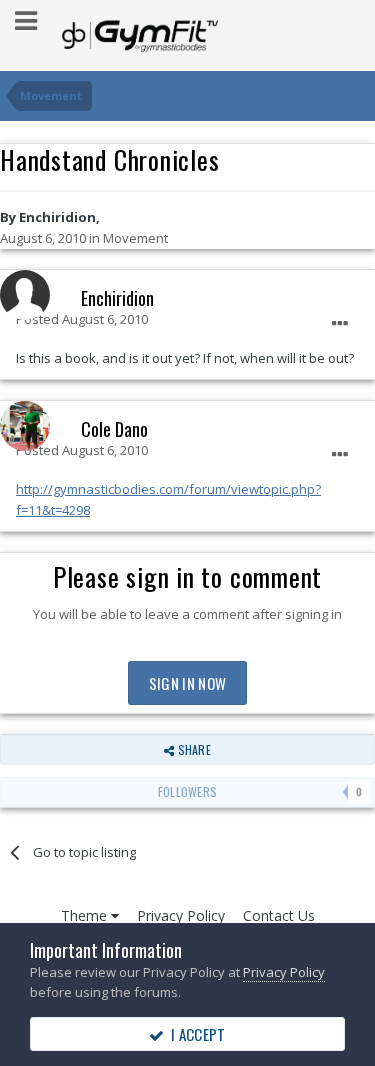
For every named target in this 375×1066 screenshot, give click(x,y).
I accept (195, 1034)
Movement (135, 238)
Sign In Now (187, 683)
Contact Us (279, 915)
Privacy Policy (181, 915)
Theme (86, 915)
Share (192, 749)
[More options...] (340, 324)
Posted (82, 319)
